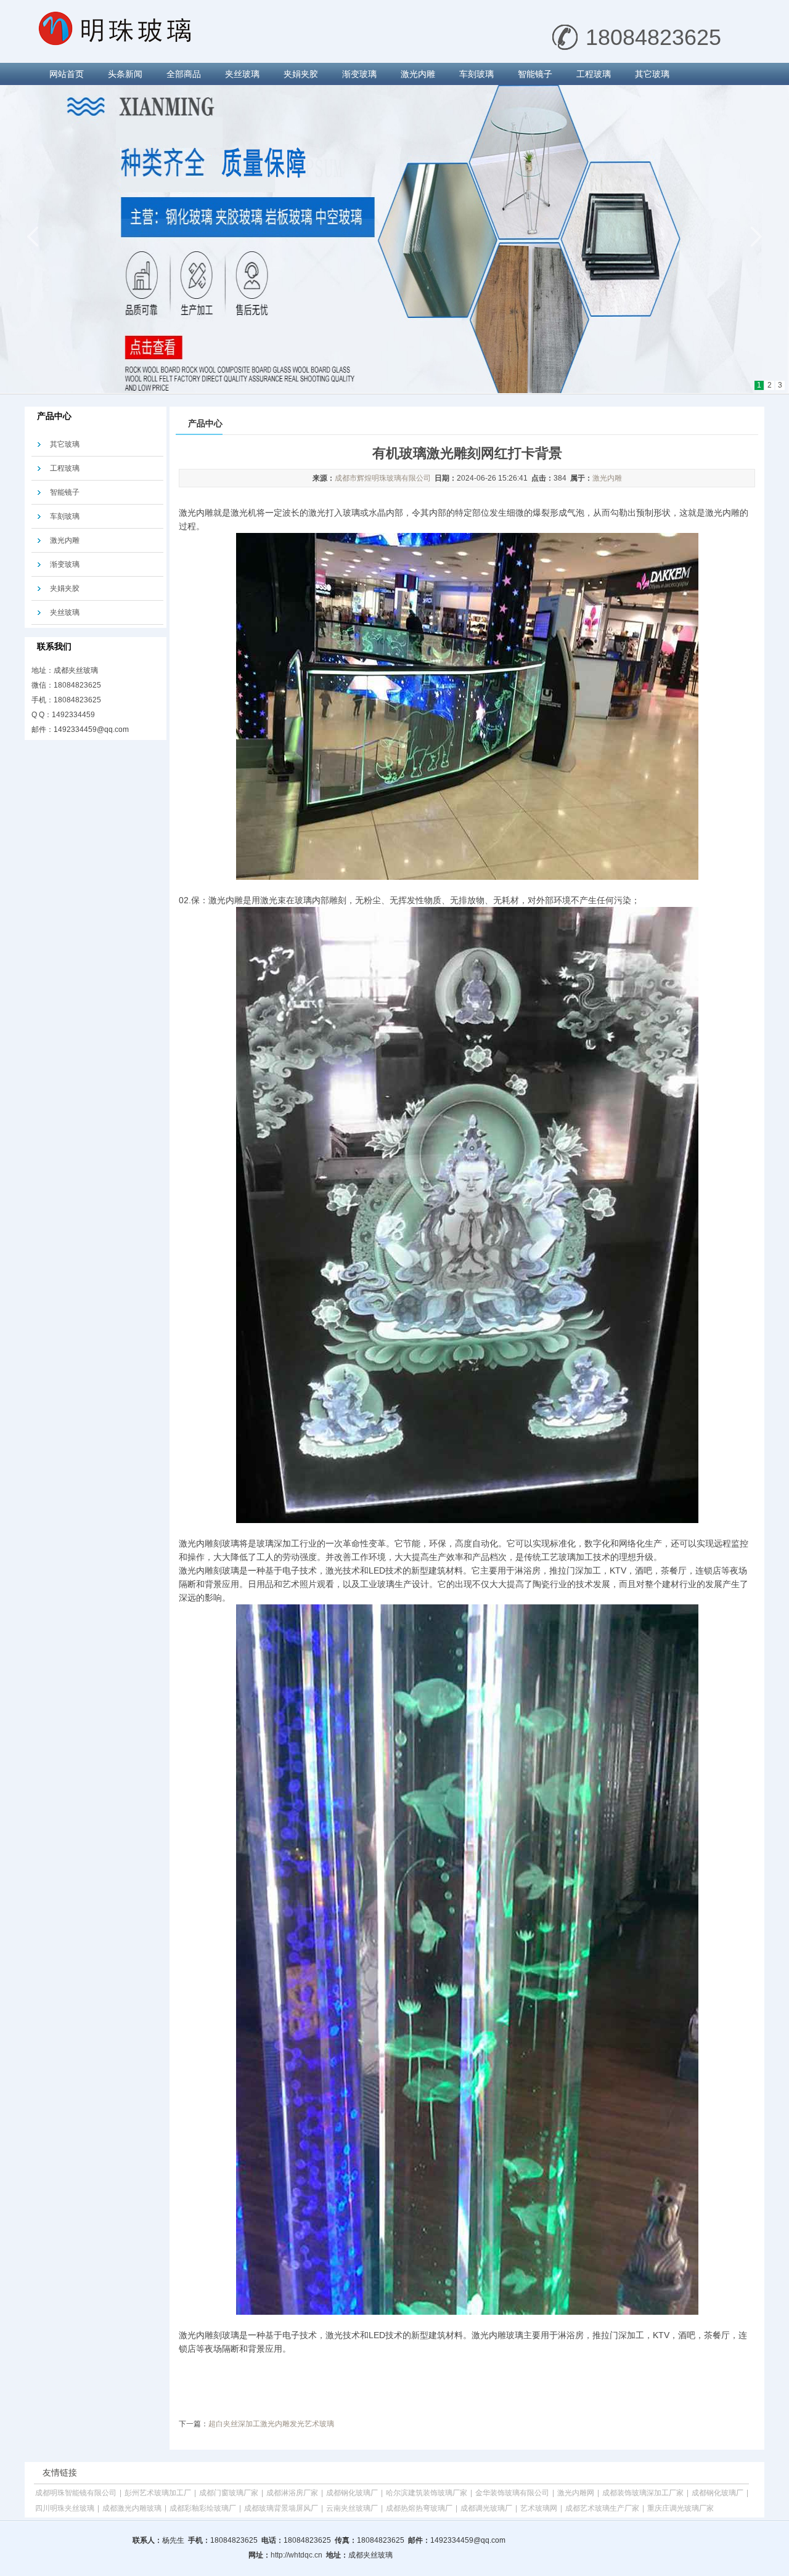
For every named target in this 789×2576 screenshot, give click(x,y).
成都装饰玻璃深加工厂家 (643, 2493)
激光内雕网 (576, 2493)
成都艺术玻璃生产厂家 (602, 2508)
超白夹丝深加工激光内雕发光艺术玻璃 (271, 2424)
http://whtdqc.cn (296, 2555)
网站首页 (67, 74)
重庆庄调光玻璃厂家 (681, 2508)
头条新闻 (125, 74)
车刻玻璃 (476, 74)
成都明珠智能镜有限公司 (76, 2493)
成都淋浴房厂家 (292, 2493)
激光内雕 (418, 74)
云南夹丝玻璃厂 (352, 2508)
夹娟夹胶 (301, 74)
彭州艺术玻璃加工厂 (158, 2493)
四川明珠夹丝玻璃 (65, 2508)
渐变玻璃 (359, 74)
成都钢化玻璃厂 (352, 2493)
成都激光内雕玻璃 (132, 2508)
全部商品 (184, 74)
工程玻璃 (594, 74)
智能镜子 (535, 74)
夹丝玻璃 (242, 74)
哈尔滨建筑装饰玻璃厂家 (427, 2493)
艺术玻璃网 (539, 2508)
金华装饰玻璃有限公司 (512, 2493)
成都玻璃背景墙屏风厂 (281, 2508)
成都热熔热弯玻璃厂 (419, 2508)
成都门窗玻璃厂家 (229, 2493)
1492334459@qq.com (91, 729)
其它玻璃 (652, 74)
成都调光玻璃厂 (486, 2508)
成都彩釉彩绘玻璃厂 (203, 2508)
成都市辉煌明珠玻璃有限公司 (383, 478)
